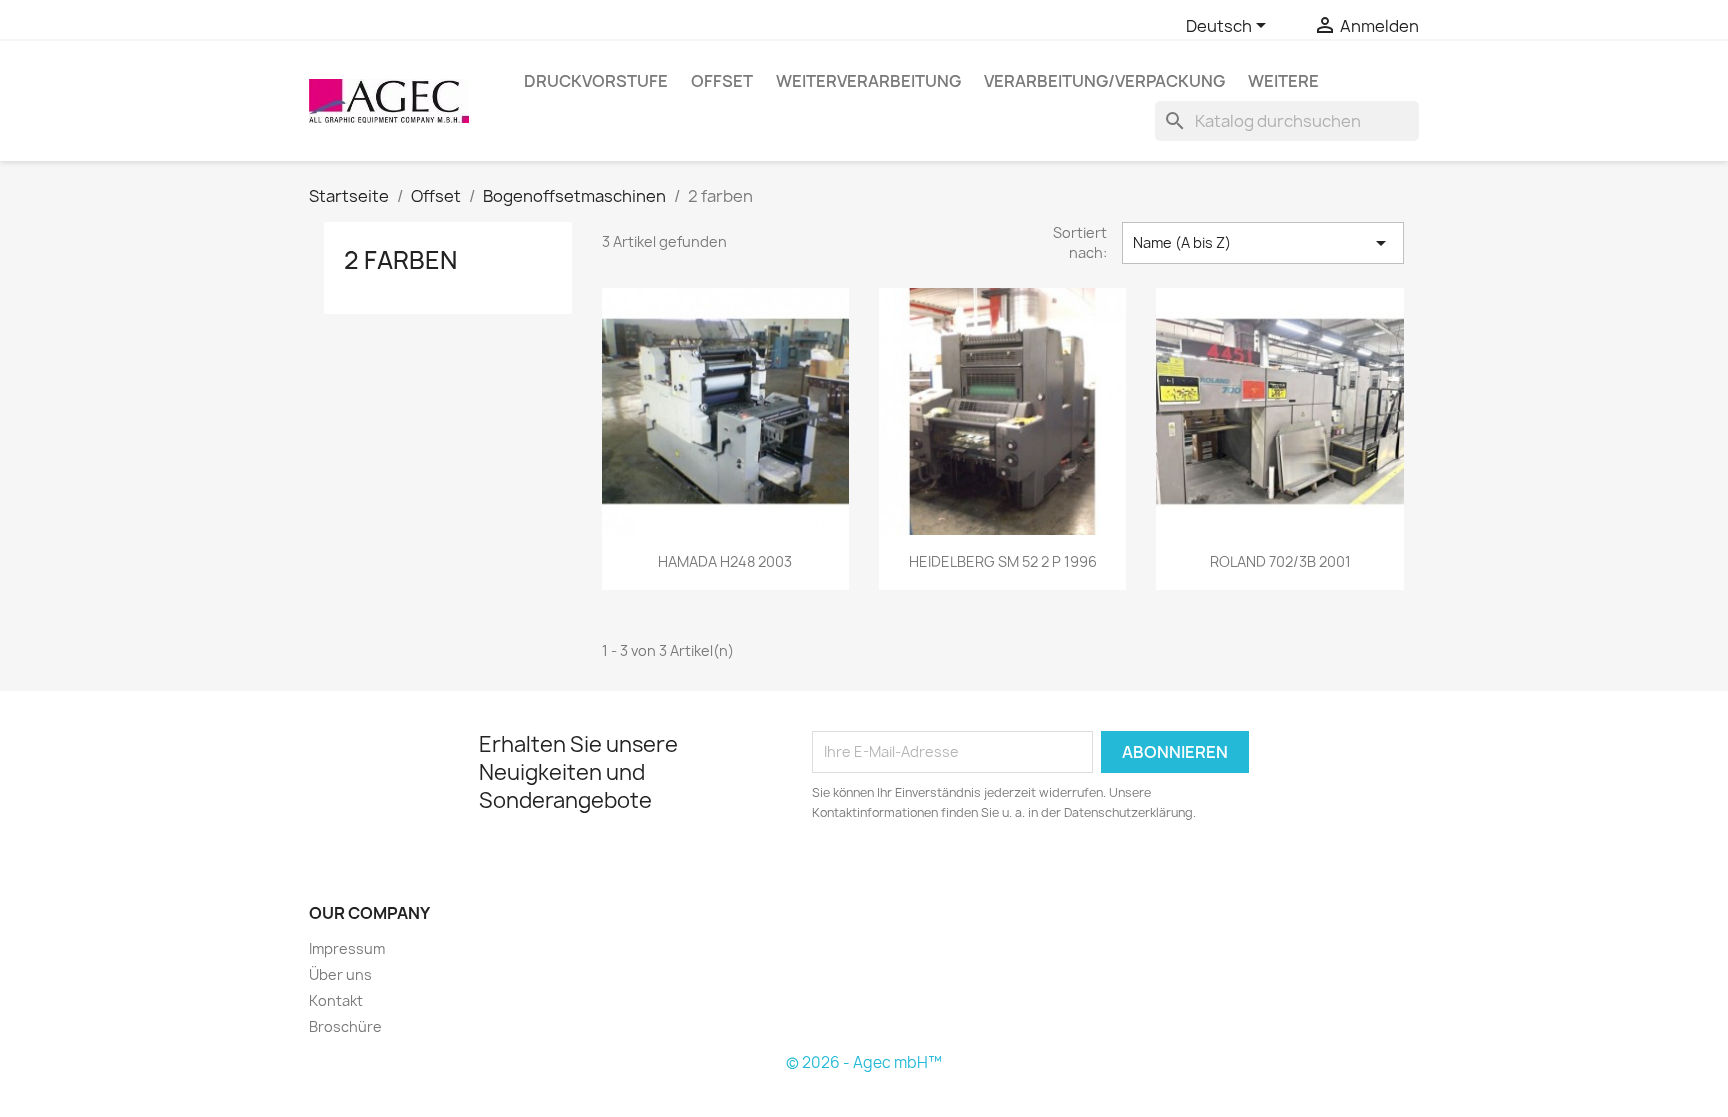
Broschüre (345, 1026)
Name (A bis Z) (1263, 243)
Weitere (1283, 81)
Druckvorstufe (596, 81)
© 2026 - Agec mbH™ (864, 1062)
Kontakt (336, 1000)
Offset (722, 81)
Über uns (340, 974)
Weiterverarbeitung (868, 81)
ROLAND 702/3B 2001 (1280, 561)
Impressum (347, 948)
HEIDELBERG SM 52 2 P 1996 (1003, 561)
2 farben (400, 260)
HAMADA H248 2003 (725, 561)
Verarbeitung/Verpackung (1104, 81)
